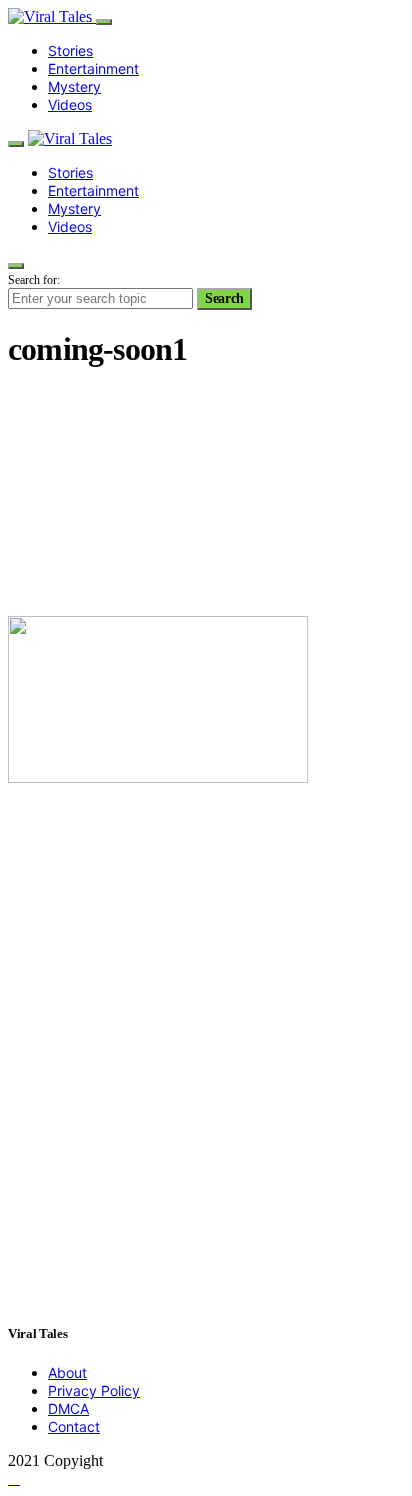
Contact (74, 1426)
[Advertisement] (206, 495)
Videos (70, 104)
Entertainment (93, 68)
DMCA (68, 1408)
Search (224, 298)
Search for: (34, 280)
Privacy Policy (94, 1390)
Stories (70, 50)
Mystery (74, 86)
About (67, 1372)
